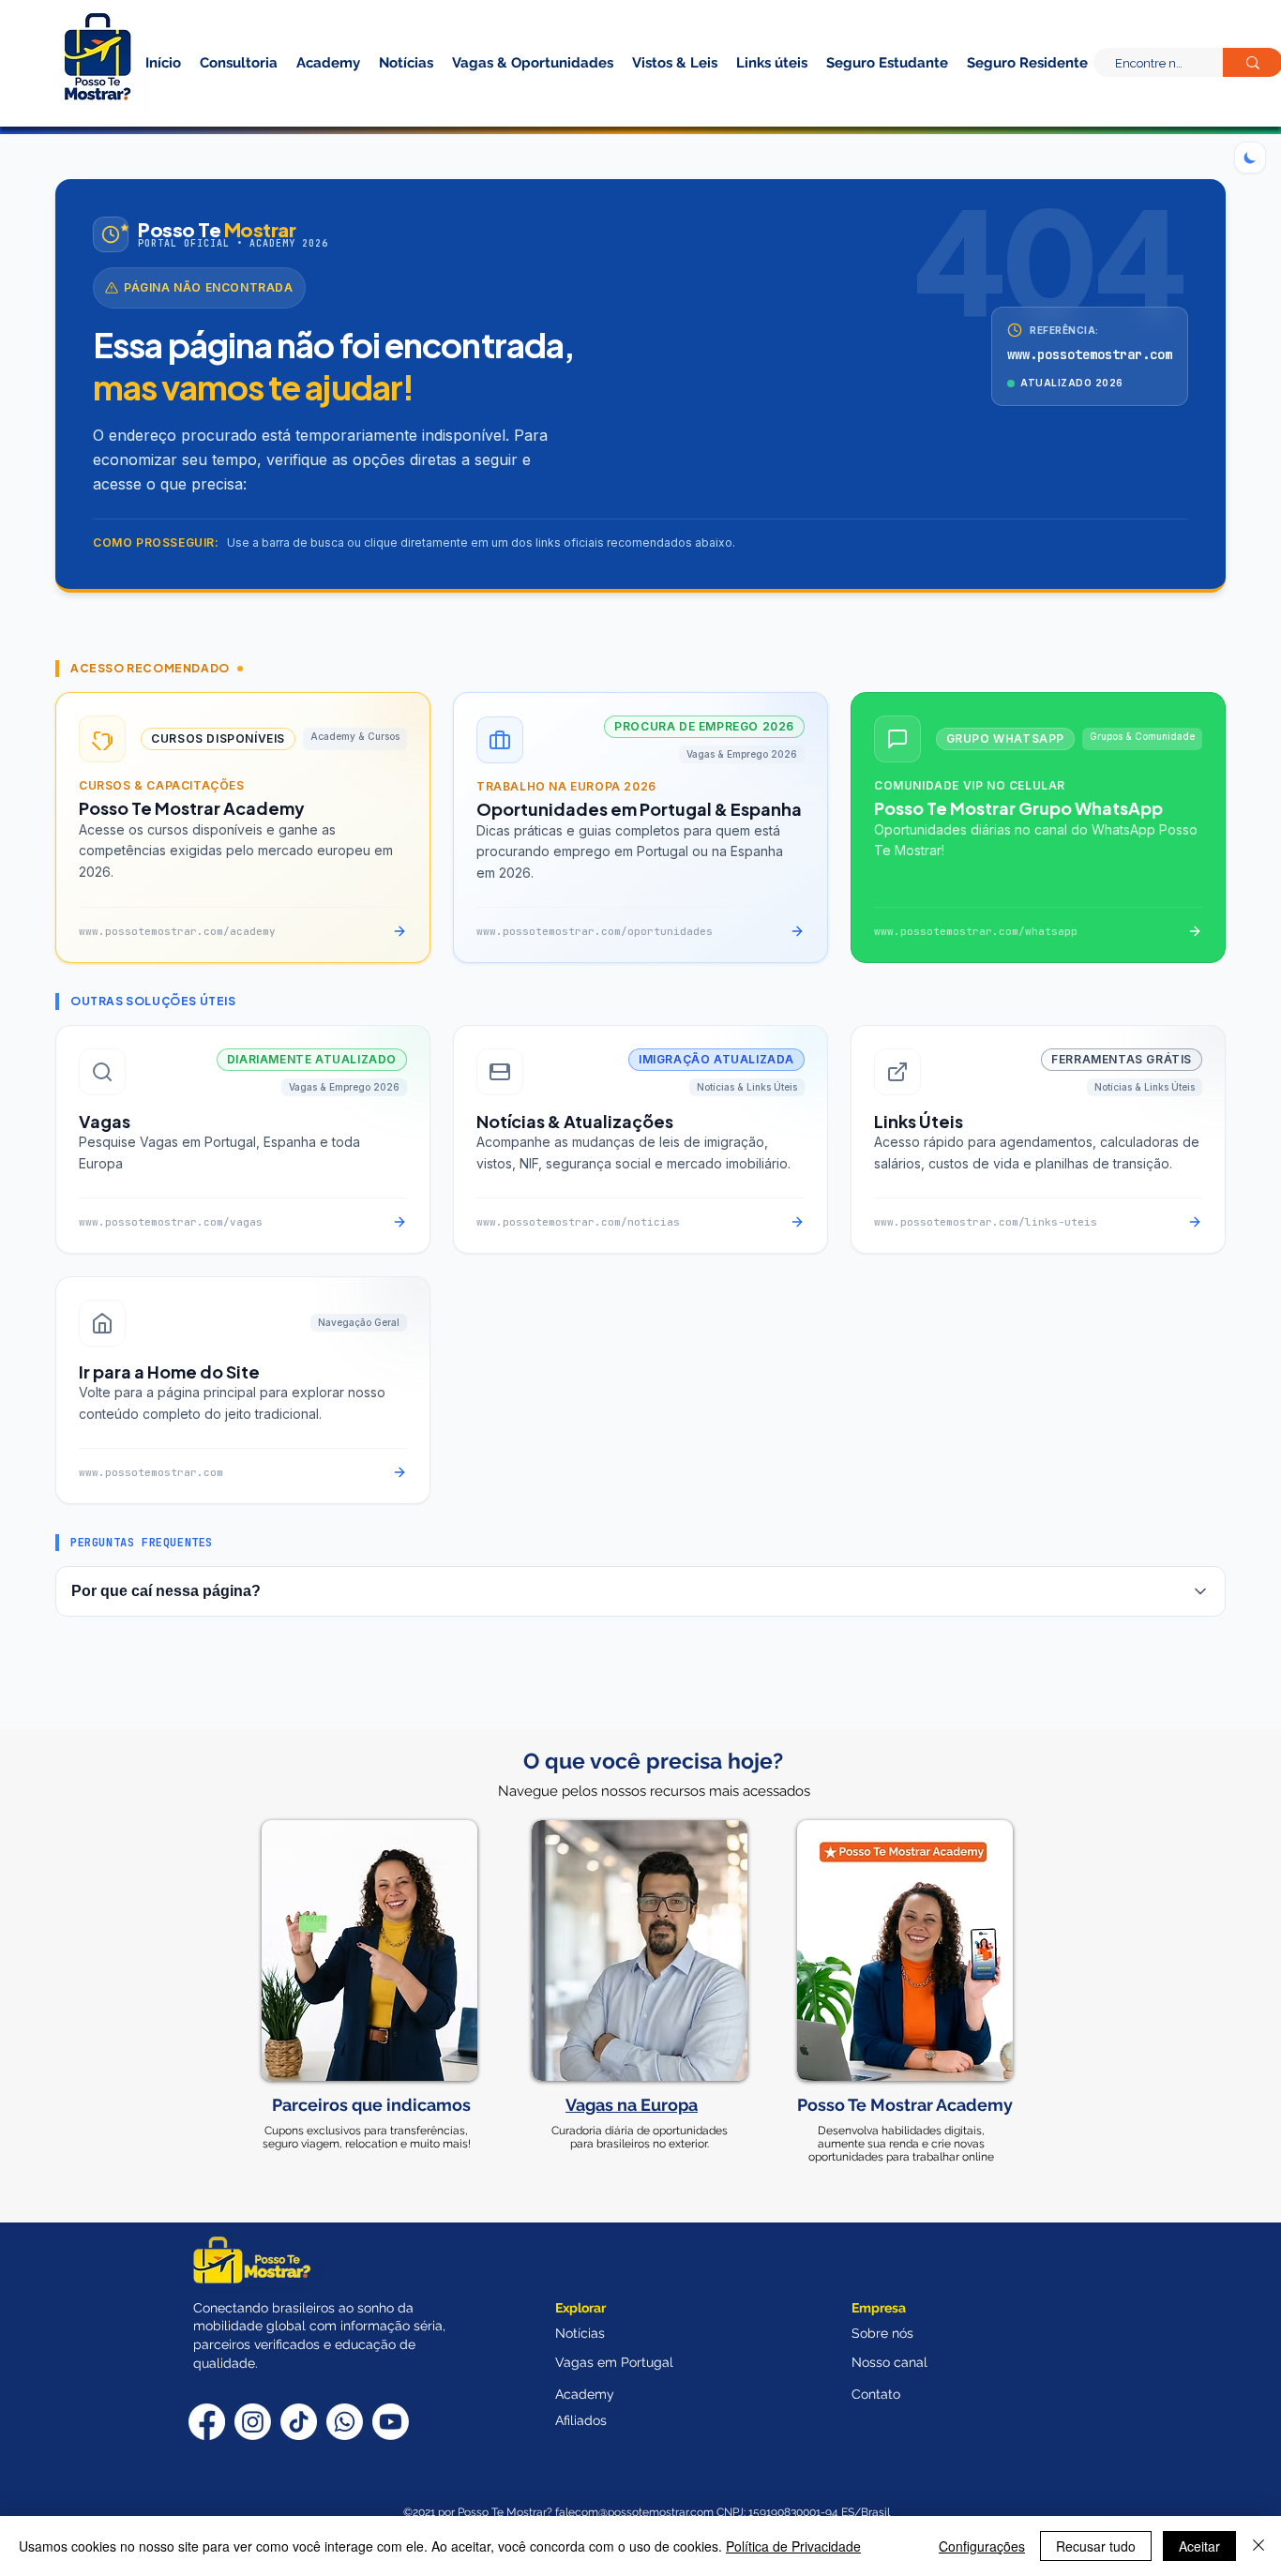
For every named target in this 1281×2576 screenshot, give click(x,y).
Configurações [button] (982, 2546)
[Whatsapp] (345, 2422)
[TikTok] (299, 2422)
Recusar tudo (1096, 2546)
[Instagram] (253, 2422)
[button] (995, 92)
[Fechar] (1258, 2546)
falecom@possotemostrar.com (636, 2512)
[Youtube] (391, 2422)
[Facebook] (207, 2422)
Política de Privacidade (793, 2546)
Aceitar (1199, 2546)
